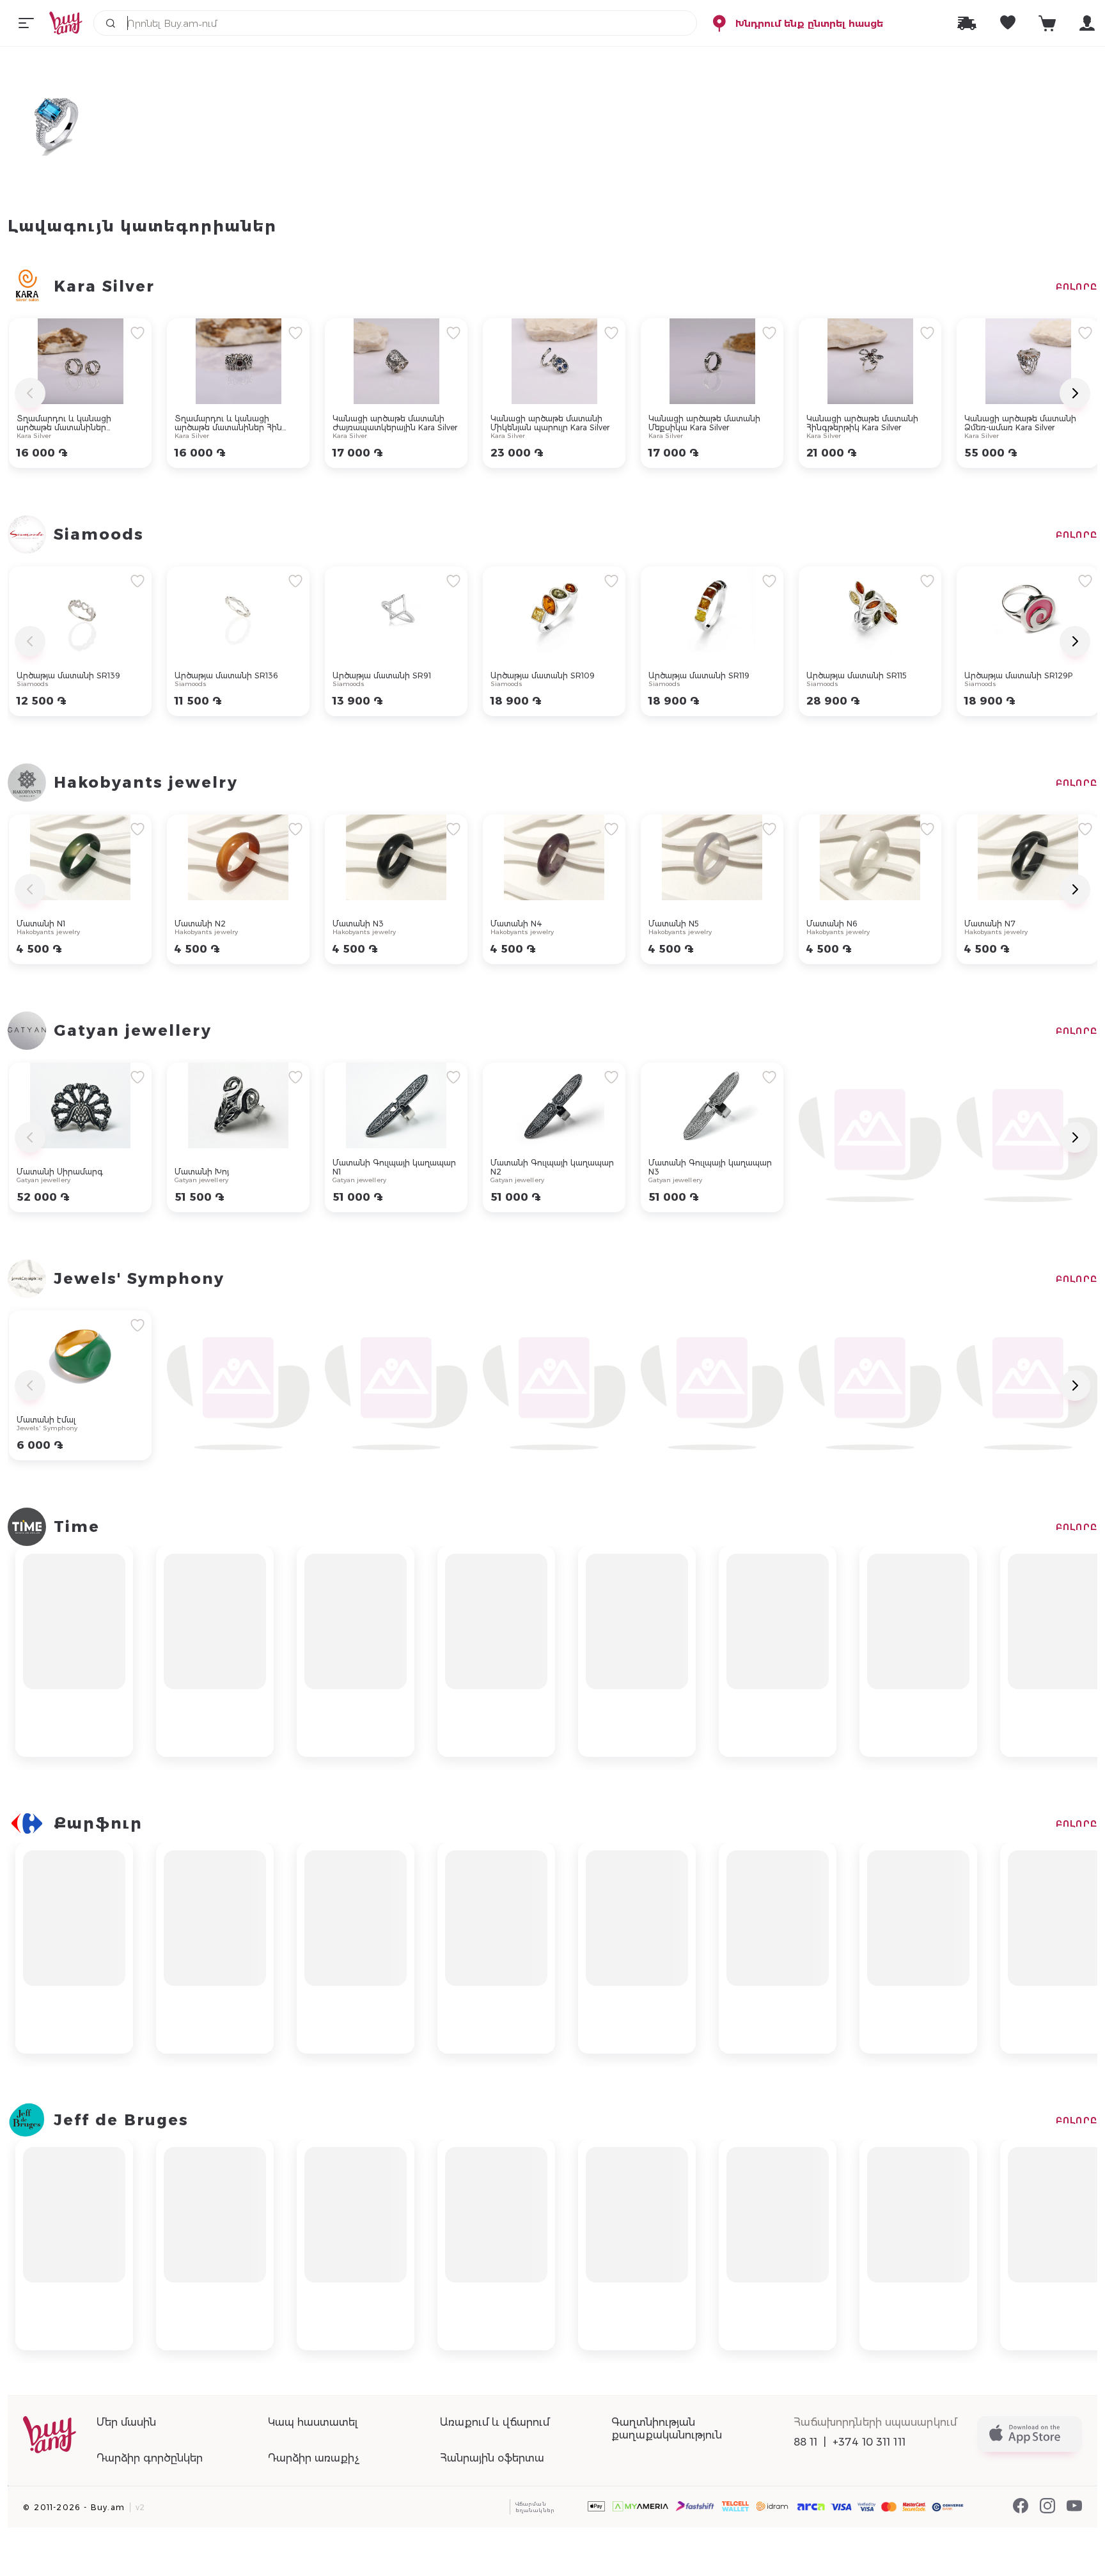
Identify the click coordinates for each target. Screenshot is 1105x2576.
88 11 (806, 2442)
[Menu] (26, 23)
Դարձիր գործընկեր (150, 2458)
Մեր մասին (126, 2422)
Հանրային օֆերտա (492, 2458)
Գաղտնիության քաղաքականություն (667, 2429)
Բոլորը (1077, 286)
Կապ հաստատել (313, 2422)
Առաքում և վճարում (495, 2422)
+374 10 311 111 (869, 2442)
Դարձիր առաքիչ (314, 2458)
